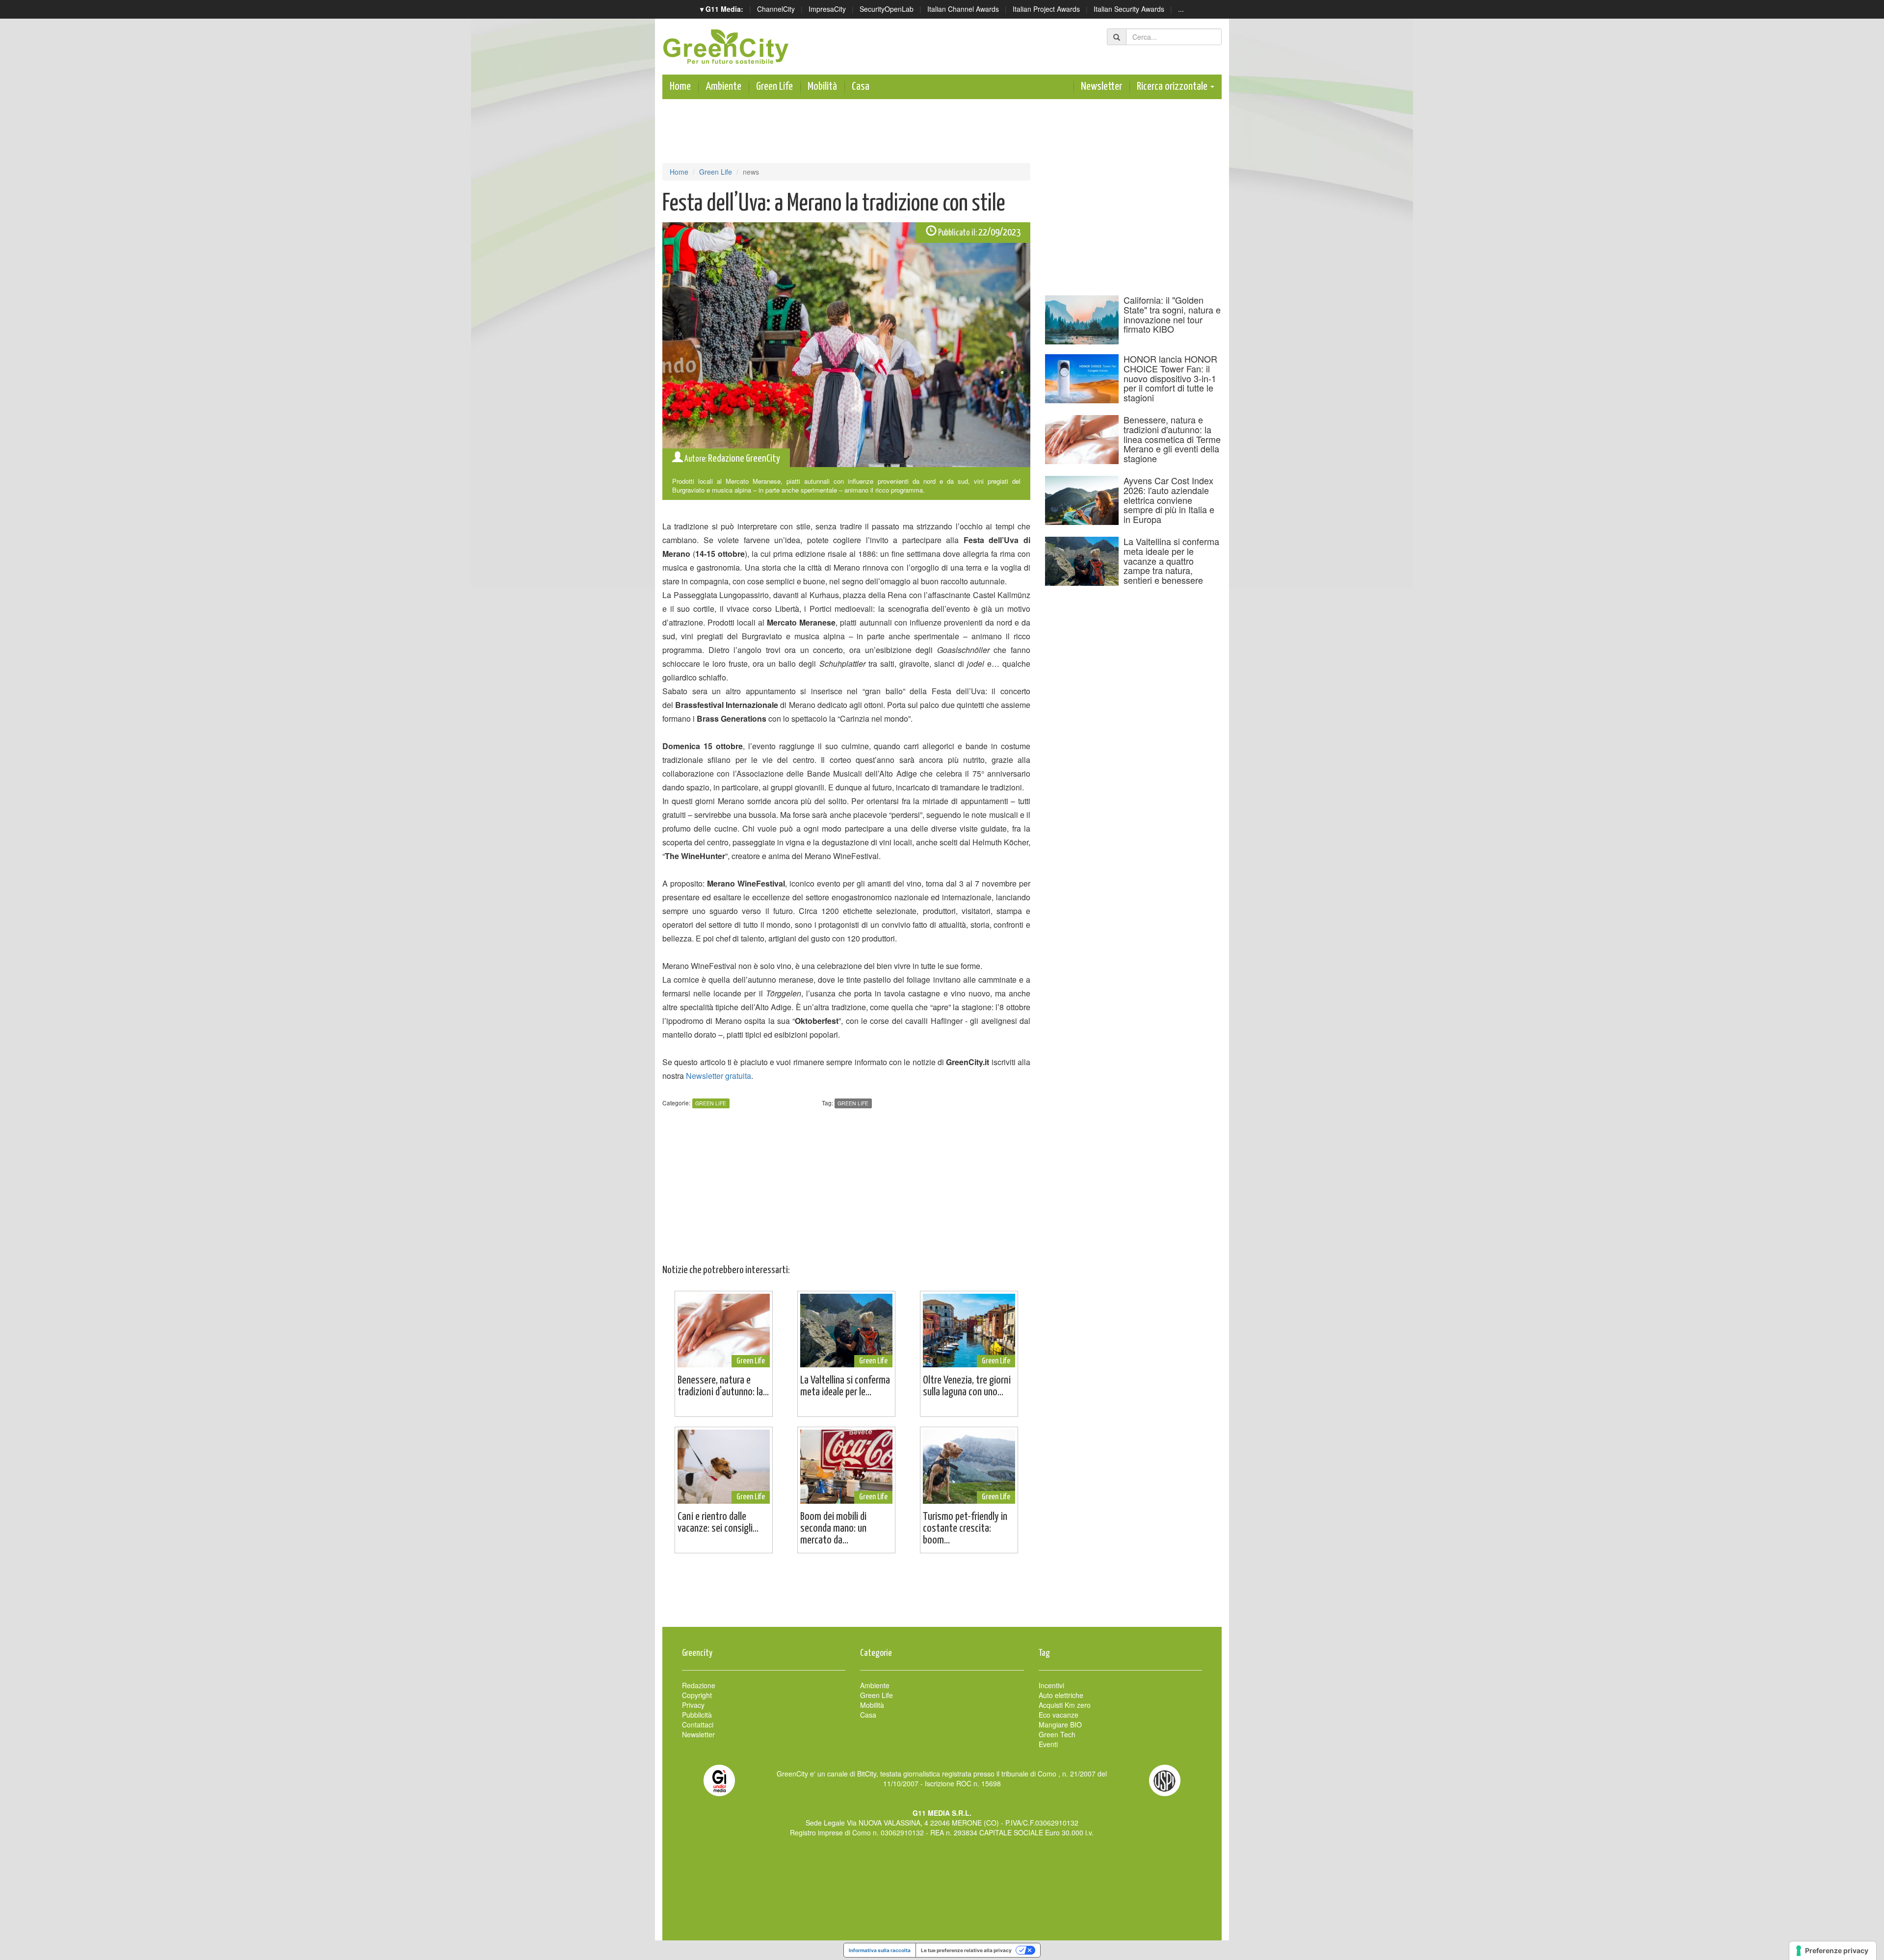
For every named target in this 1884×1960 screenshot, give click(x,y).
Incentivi (1051, 1685)
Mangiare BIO (1060, 1725)
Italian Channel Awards (963, 9)
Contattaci (698, 1725)
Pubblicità (697, 1715)
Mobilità (822, 87)
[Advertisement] (942, 1595)
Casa (861, 87)
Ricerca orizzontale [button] (1173, 87)
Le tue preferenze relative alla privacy (966, 1950)
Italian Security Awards (1129, 9)
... (1181, 9)
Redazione (699, 1685)
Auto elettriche (1061, 1695)
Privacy (693, 1705)
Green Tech (1057, 1734)
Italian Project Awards (1046, 9)
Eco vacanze (1059, 1715)
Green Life (774, 87)
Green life (853, 1103)
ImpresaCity (827, 9)
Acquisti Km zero (1065, 1705)
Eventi (1048, 1744)
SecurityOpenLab (887, 9)
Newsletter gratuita (719, 1076)
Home (680, 87)
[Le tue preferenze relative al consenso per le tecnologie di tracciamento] (1833, 1951)
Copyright (697, 1695)
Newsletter (1101, 87)
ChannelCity (776, 9)
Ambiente (723, 87)
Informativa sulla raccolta (880, 1950)
